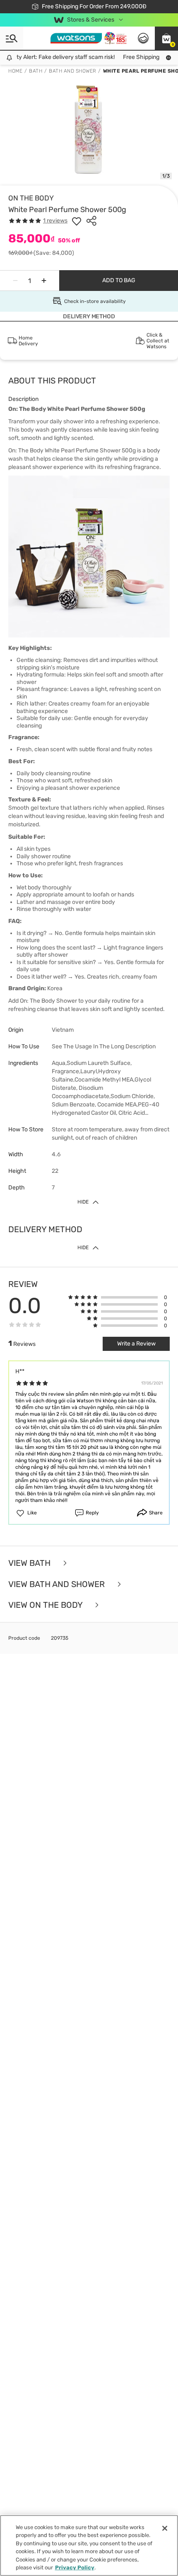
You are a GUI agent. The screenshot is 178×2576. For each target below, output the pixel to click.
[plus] (44, 281)
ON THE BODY (31, 198)
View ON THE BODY (46, 1605)
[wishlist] (77, 221)
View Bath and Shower (58, 1584)
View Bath (30, 1563)
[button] (166, 38)
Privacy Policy (75, 2567)
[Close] (165, 2528)
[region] (89, 2545)
